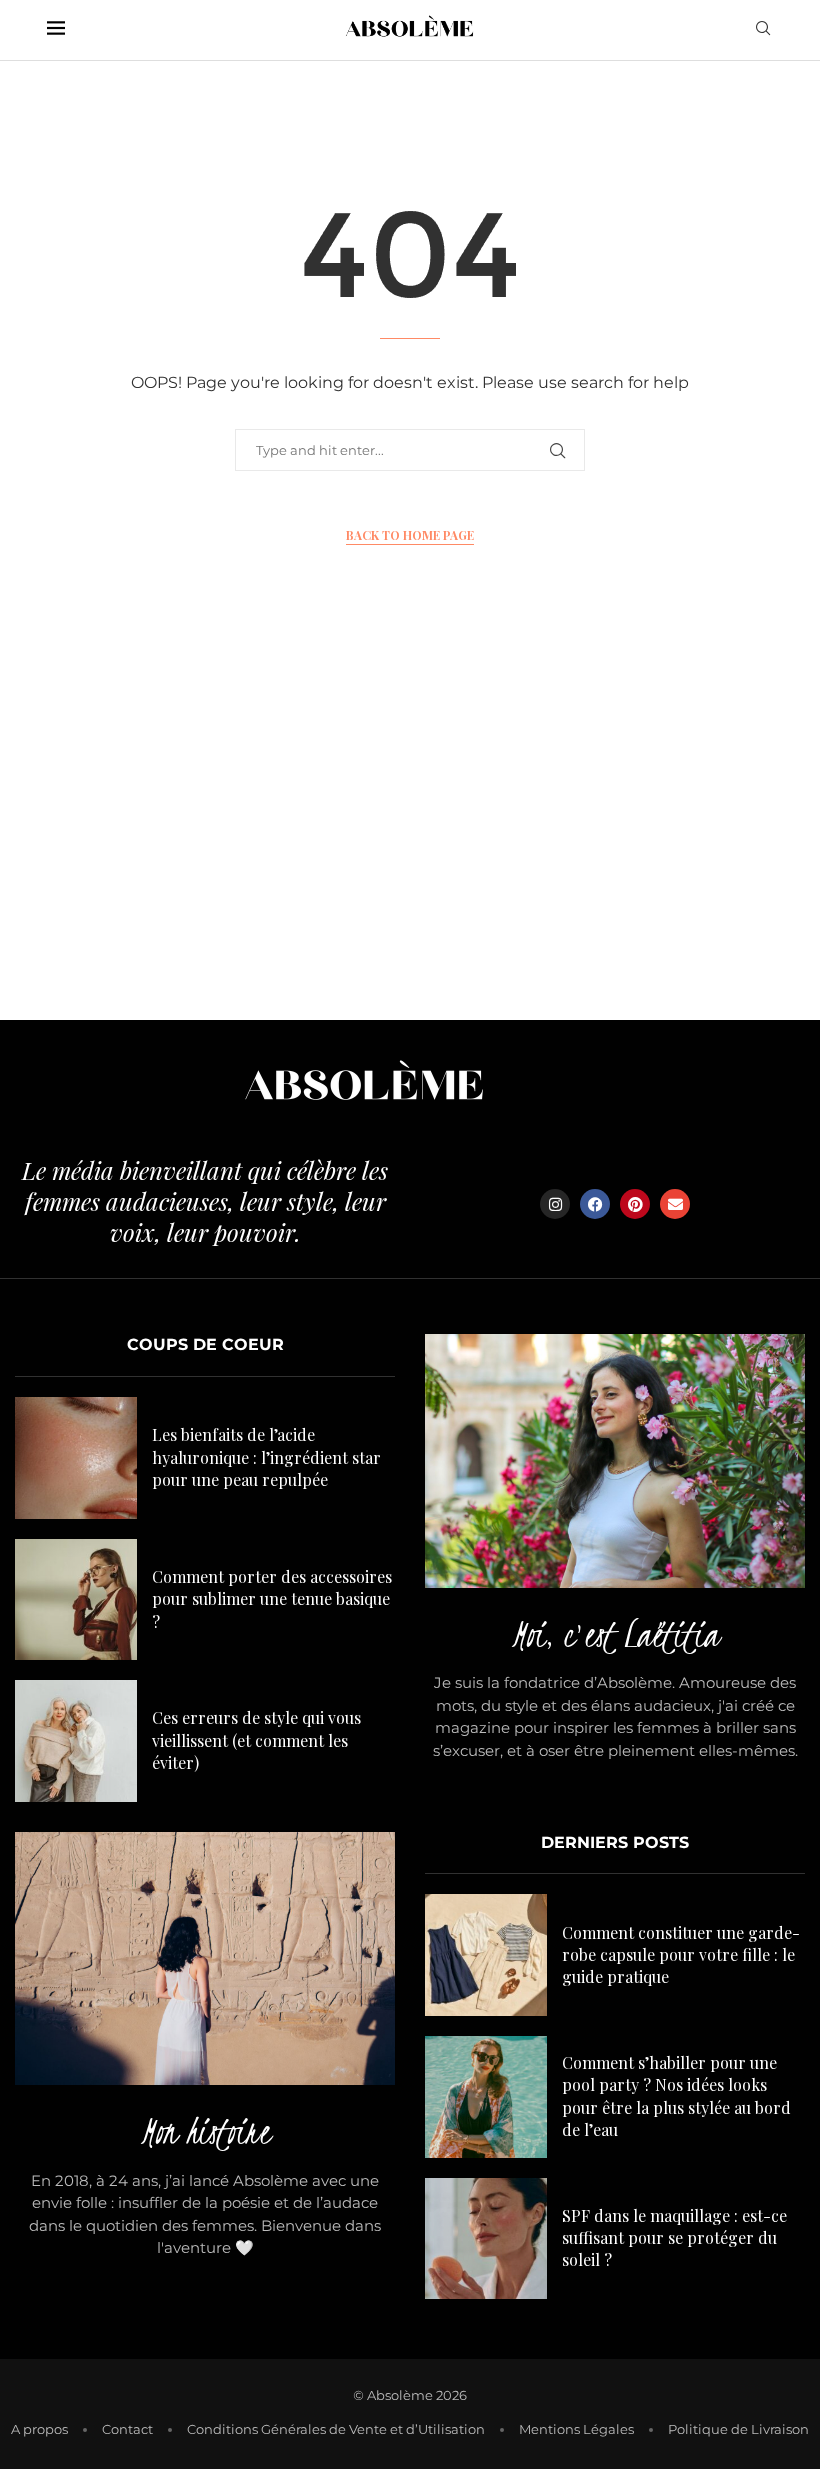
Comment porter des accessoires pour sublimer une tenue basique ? (272, 1599)
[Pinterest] (635, 1204)
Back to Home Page (410, 535)
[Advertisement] (410, 830)
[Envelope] (675, 1204)
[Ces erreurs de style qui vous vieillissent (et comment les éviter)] (76, 1741)
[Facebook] (595, 1204)
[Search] (763, 30)
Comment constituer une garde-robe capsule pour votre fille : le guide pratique (681, 1955)
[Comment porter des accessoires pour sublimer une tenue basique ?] (76, 1600)
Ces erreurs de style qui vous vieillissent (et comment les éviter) (256, 1740)
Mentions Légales (576, 2429)
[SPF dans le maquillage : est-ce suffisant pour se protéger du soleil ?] (486, 2239)
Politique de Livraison (738, 2429)
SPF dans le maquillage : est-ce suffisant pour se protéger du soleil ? (674, 2238)
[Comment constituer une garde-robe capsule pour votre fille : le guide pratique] (486, 1955)
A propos (39, 2429)
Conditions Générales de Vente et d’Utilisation (336, 2429)
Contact (127, 2429)
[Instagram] (555, 1204)
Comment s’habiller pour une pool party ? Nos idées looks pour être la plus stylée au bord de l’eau (676, 2096)
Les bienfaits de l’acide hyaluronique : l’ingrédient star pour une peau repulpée (266, 1457)
